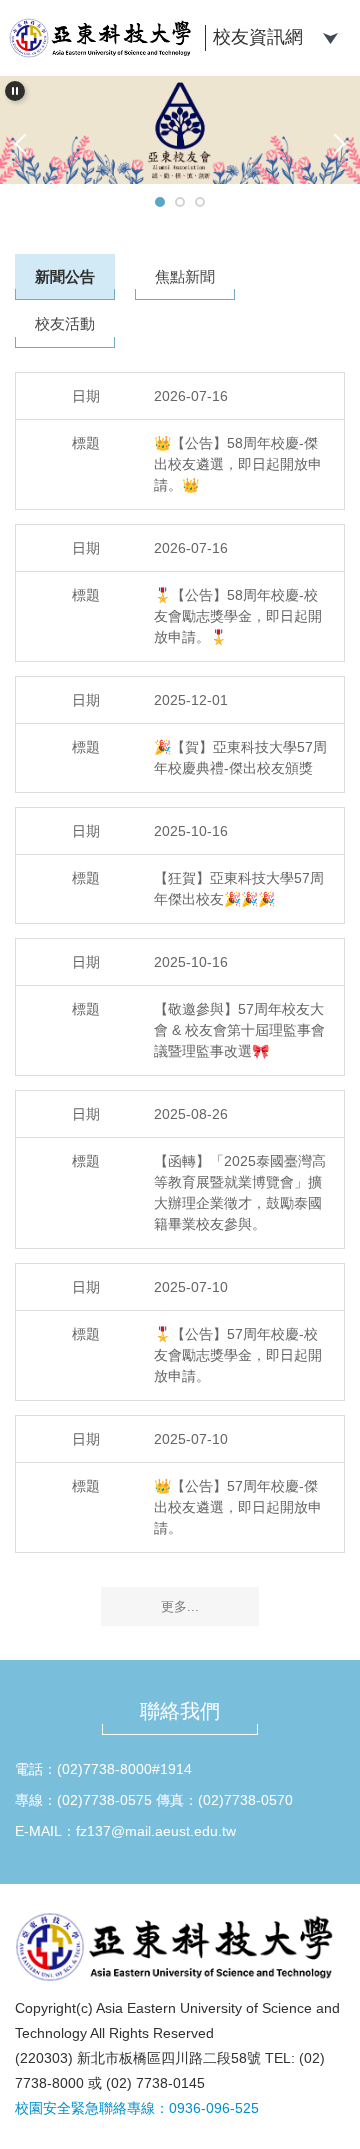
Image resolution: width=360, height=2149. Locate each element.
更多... (180, 1606)
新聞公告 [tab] (65, 276)
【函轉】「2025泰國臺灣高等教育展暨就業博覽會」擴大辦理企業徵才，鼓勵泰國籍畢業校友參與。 (240, 1192)
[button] (15, 91)
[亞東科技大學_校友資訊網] (103, 38)
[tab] (160, 202)
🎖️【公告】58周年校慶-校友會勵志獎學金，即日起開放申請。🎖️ (238, 616)
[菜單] (330, 36)
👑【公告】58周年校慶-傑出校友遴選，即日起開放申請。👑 (238, 464)
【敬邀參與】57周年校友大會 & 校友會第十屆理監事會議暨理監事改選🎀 (239, 1030)
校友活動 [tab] (65, 323)
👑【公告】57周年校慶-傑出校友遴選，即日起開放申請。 (238, 1507)
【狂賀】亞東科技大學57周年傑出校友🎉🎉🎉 (239, 888)
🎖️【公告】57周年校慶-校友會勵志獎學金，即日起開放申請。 (238, 1355)
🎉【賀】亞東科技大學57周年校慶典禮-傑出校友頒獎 (240, 757)
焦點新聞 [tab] (185, 276)
